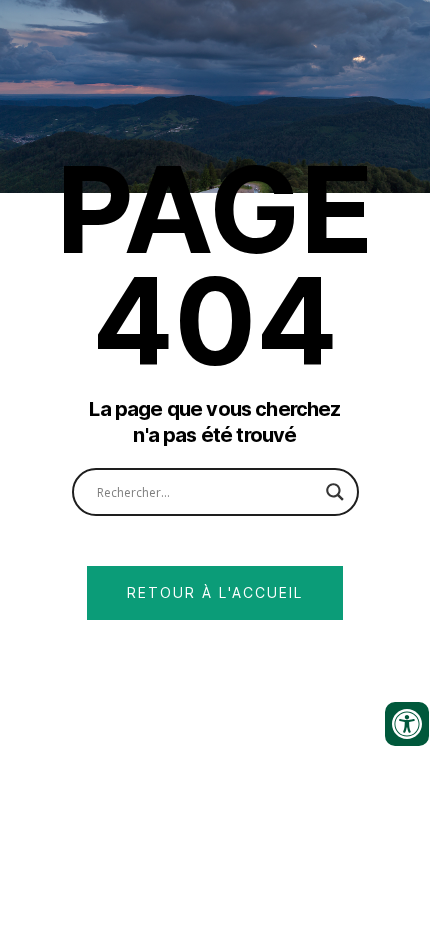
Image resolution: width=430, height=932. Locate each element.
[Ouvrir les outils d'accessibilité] (407, 724)
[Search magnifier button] (335, 492)
